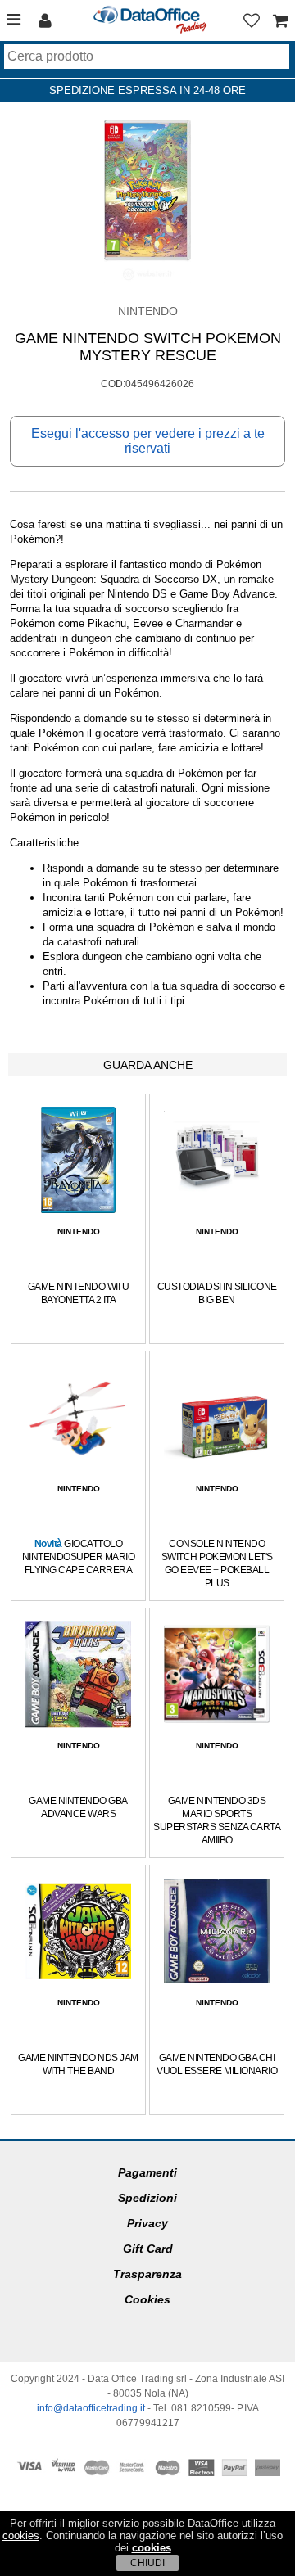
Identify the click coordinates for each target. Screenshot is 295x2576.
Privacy (147, 2223)
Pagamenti (147, 2172)
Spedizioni (147, 2198)
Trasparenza (147, 2274)
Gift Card (148, 2249)
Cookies (147, 2299)
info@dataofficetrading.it (91, 2408)
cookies (21, 2535)
